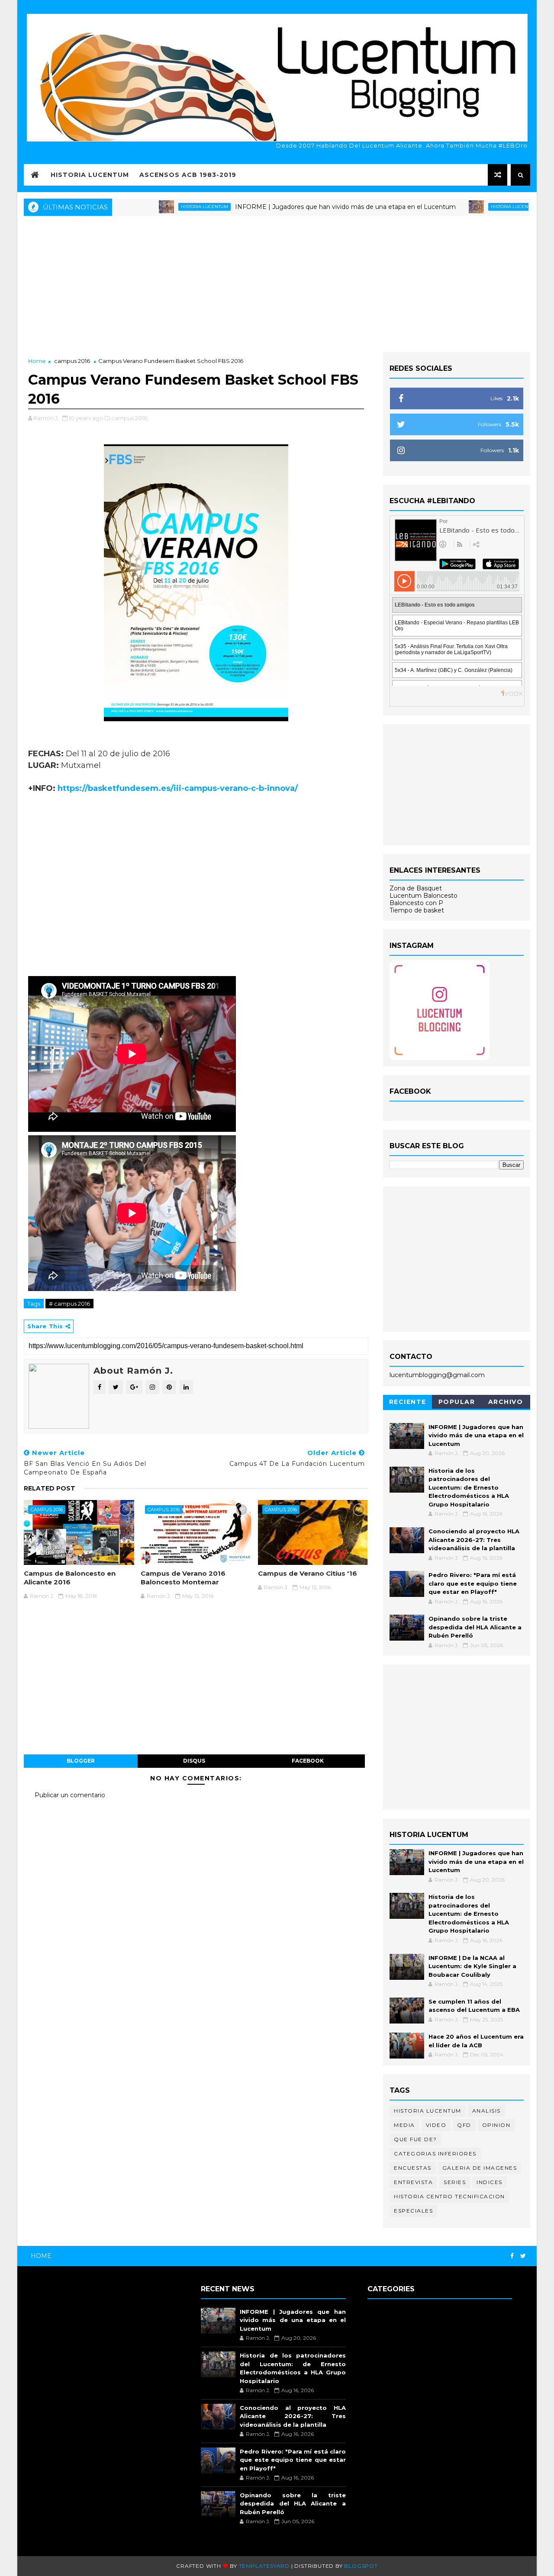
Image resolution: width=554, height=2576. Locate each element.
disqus (194, 1761)
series (455, 2182)
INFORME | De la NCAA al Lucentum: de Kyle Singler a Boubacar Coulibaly (472, 1966)
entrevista (413, 2182)
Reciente (408, 1402)
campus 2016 (72, 361)
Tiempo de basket (417, 910)
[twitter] (523, 2256)
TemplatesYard (264, 2566)
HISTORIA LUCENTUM (90, 175)
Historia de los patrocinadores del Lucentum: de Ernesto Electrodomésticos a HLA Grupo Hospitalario (469, 1487)
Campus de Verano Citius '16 (308, 1573)
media (404, 2125)
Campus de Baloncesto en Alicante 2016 (70, 1578)
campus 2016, (130, 418)
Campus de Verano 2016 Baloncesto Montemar (183, 1578)
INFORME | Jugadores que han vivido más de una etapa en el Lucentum (291, 207)
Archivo (506, 1402)
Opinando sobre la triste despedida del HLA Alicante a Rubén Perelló (475, 1627)
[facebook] (512, 2256)
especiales (413, 2211)
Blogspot (361, 2566)
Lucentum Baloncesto (424, 896)
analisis (486, 2111)
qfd (464, 2125)
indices (490, 2182)
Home (37, 361)
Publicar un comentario (70, 1795)
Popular (457, 1402)
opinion (496, 2125)
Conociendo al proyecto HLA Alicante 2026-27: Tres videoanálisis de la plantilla (474, 1540)
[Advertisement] (277, 283)
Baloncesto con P (416, 903)
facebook (308, 1761)
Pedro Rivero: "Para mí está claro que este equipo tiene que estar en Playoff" (473, 1583)
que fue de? (415, 2139)
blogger (81, 1761)
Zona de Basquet (416, 888)
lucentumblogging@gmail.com (437, 1375)
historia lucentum (150, 207)
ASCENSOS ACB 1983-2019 (188, 175)
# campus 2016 (69, 1304)
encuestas (413, 2168)
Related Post (50, 1488)
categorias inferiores (435, 2154)
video (436, 2125)
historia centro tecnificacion (449, 2196)
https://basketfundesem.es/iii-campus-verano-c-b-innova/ (178, 788)
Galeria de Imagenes (480, 2168)
